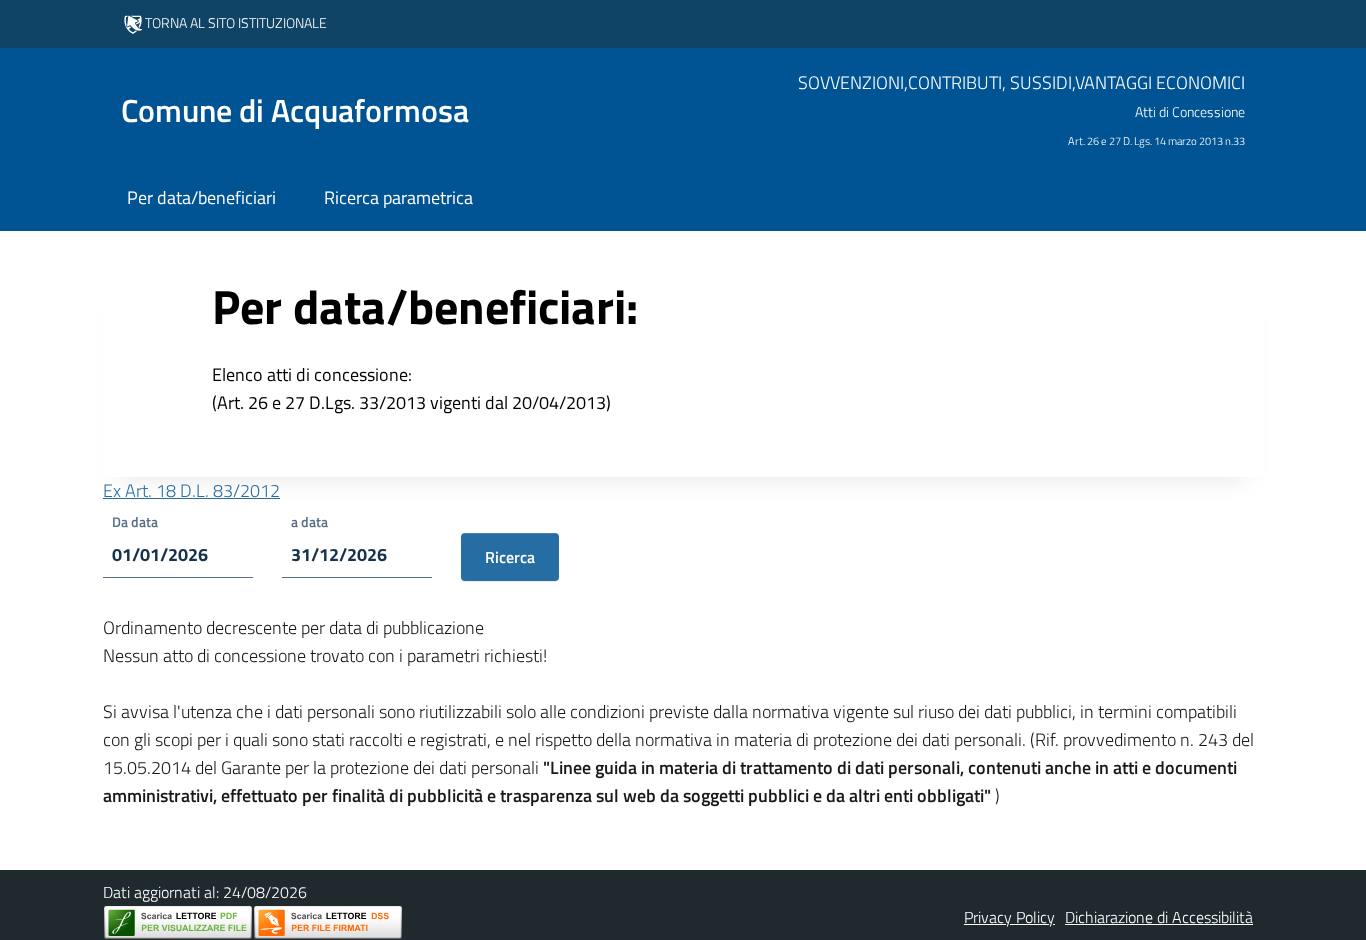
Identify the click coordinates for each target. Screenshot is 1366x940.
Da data (135, 521)
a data (309, 521)
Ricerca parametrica (398, 197)
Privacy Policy (1009, 917)
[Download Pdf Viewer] (178, 922)
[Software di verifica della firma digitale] (328, 922)
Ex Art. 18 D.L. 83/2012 (191, 490)
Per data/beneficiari (201, 197)
